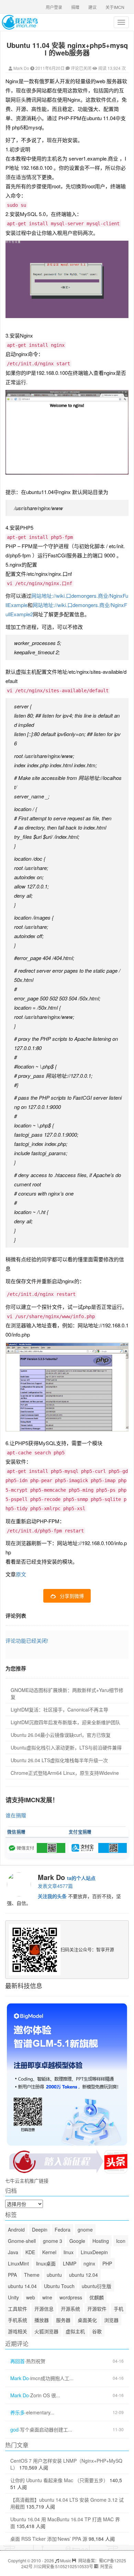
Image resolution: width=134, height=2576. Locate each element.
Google (77, 2241)
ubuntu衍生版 (97, 2286)
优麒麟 (97, 2297)
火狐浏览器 (46, 2331)
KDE (30, 2252)
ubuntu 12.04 (83, 2275)
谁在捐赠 (16, 1815)
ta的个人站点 (81, 1878)
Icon (121, 2241)
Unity (13, 2297)
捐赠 (75, 7)
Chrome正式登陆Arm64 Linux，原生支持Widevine (65, 1773)
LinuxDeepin (94, 2252)
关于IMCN (115, 7)
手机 (119, 2309)
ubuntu (54, 2275)
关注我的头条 (52, 1896)
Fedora (63, 2230)
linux (69, 2252)
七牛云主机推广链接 (27, 2181)
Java (13, 2252)
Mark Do (21, 68)
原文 (21, 1574)
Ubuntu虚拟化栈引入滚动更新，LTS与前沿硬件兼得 (66, 1747)
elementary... (40, 2413)
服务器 (63, 2320)
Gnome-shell (22, 2241)
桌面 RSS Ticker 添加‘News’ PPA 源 (49, 2539)
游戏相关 (18, 2331)
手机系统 (18, 2320)
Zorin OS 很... (45, 2395)
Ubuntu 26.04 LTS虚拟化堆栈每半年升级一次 (59, 1760)
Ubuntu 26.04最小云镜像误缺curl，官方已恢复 (61, 1735)
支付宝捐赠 (80, 1832)
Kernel (49, 2252)
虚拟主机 (75, 2331)
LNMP (70, 2263)
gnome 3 (53, 2241)
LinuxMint (18, 2263)
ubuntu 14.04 (22, 2286)
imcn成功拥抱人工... (52, 2378)
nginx (89, 2263)
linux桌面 (46, 2263)
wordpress (71, 2297)
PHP (107, 2263)
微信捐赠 (16, 1832)
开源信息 (44, 2309)
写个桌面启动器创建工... (46, 2430)
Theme (32, 2275)
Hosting (101, 2241)
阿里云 (106, 2566)
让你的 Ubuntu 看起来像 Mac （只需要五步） (59, 2480)
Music (65, 2560)
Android (16, 2230)
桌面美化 (87, 2320)
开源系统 (70, 2309)
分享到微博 (72, 1596)
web (31, 2297)
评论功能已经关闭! (27, 1640)
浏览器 (111, 2320)
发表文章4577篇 (55, 1886)
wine (47, 2297)
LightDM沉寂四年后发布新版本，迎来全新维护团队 (65, 1722)
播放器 (42, 2320)
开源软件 (97, 2309)
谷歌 (97, 2331)
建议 (92, 7)
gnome (85, 2230)
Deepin (40, 2230)
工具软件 (18, 2309)
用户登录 (54, 7)
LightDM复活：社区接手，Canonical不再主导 (59, 1709)
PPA (12, 2275)
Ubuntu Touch (59, 2286)
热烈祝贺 (36, 2361)
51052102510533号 (74, 2566)
